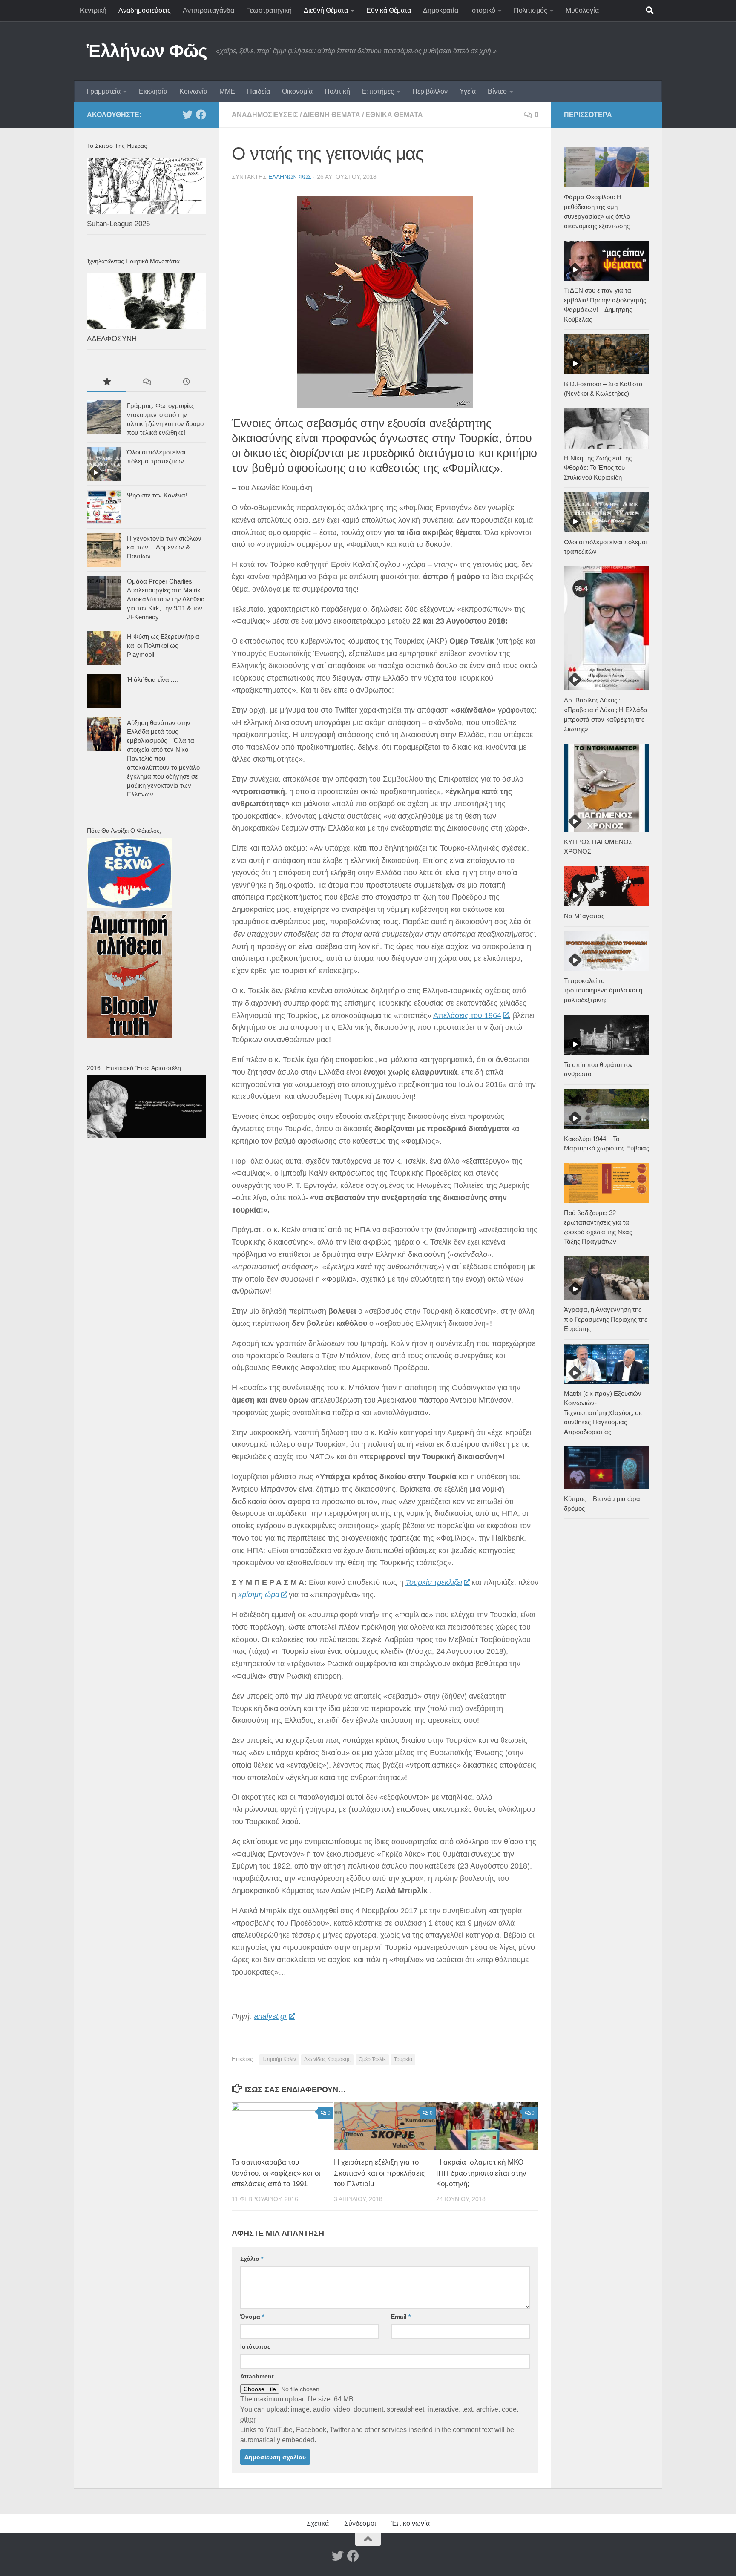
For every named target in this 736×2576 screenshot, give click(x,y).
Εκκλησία (153, 91)
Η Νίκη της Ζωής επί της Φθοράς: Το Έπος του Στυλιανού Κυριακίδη (598, 468)
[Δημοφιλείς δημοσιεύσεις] (107, 383)
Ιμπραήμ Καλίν (279, 2059)
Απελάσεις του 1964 (467, 1015)
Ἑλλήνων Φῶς (147, 51)
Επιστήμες (378, 91)
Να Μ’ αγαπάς (584, 916)
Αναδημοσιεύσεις (145, 10)
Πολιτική (337, 91)
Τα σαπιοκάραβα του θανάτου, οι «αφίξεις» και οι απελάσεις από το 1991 (276, 2173)
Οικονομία (297, 91)
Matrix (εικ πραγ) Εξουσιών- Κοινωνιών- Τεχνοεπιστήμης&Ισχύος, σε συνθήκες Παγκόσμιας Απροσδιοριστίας (604, 1413)
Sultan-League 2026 (118, 224)
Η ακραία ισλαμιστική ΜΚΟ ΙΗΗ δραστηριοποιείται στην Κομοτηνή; (481, 2173)
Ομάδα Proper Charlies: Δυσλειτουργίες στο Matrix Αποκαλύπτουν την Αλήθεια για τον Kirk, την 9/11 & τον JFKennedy (166, 599)
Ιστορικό (483, 10)
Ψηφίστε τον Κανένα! (157, 495)
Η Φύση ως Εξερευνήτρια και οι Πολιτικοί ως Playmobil (163, 645)
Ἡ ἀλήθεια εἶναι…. (153, 680)
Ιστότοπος (255, 2346)
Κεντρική (93, 10)
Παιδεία (259, 91)
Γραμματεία (103, 91)
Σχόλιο (252, 2259)
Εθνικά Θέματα (389, 10)
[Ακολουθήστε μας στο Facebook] (201, 115)
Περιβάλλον (430, 91)
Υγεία (468, 91)
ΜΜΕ (227, 91)
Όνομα (252, 2317)
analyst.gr (270, 2016)
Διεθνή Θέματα (326, 10)
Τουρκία (403, 2059)
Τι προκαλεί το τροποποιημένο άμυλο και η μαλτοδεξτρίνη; (603, 990)
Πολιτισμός (530, 10)
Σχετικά (318, 2523)
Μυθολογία (582, 10)
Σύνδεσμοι (360, 2523)
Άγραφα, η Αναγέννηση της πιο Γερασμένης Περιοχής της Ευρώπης (606, 1319)
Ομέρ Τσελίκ (372, 2059)
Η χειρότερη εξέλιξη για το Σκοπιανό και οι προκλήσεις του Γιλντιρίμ (379, 2173)
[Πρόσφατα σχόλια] (146, 383)
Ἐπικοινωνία (411, 2523)
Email (401, 2317)
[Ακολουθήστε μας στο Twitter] (187, 115)
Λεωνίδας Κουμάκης (327, 2059)
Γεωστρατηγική (269, 10)
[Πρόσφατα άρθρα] (186, 383)
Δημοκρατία (441, 10)
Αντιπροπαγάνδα (208, 10)
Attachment (257, 2376)
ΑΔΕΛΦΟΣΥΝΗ (112, 339)
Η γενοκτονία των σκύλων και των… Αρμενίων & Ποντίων (164, 547)
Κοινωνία (193, 91)
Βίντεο (497, 91)
